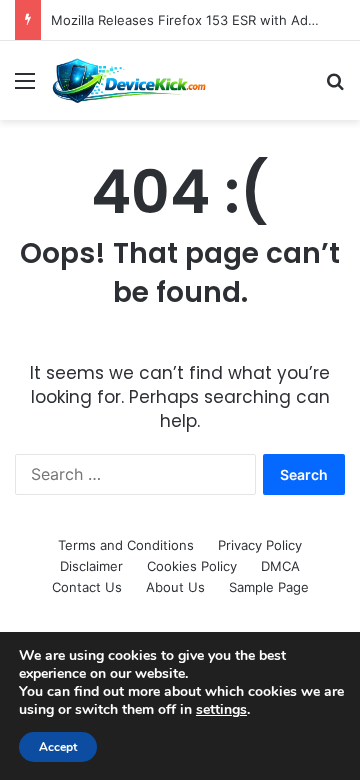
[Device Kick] (130, 80)
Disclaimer (91, 566)
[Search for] (335, 87)
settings (221, 710)
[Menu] (25, 87)
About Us (175, 587)
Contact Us (87, 587)
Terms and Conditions (126, 545)
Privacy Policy (260, 545)
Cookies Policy (192, 566)
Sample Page (269, 587)
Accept (58, 747)
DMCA (280, 566)
